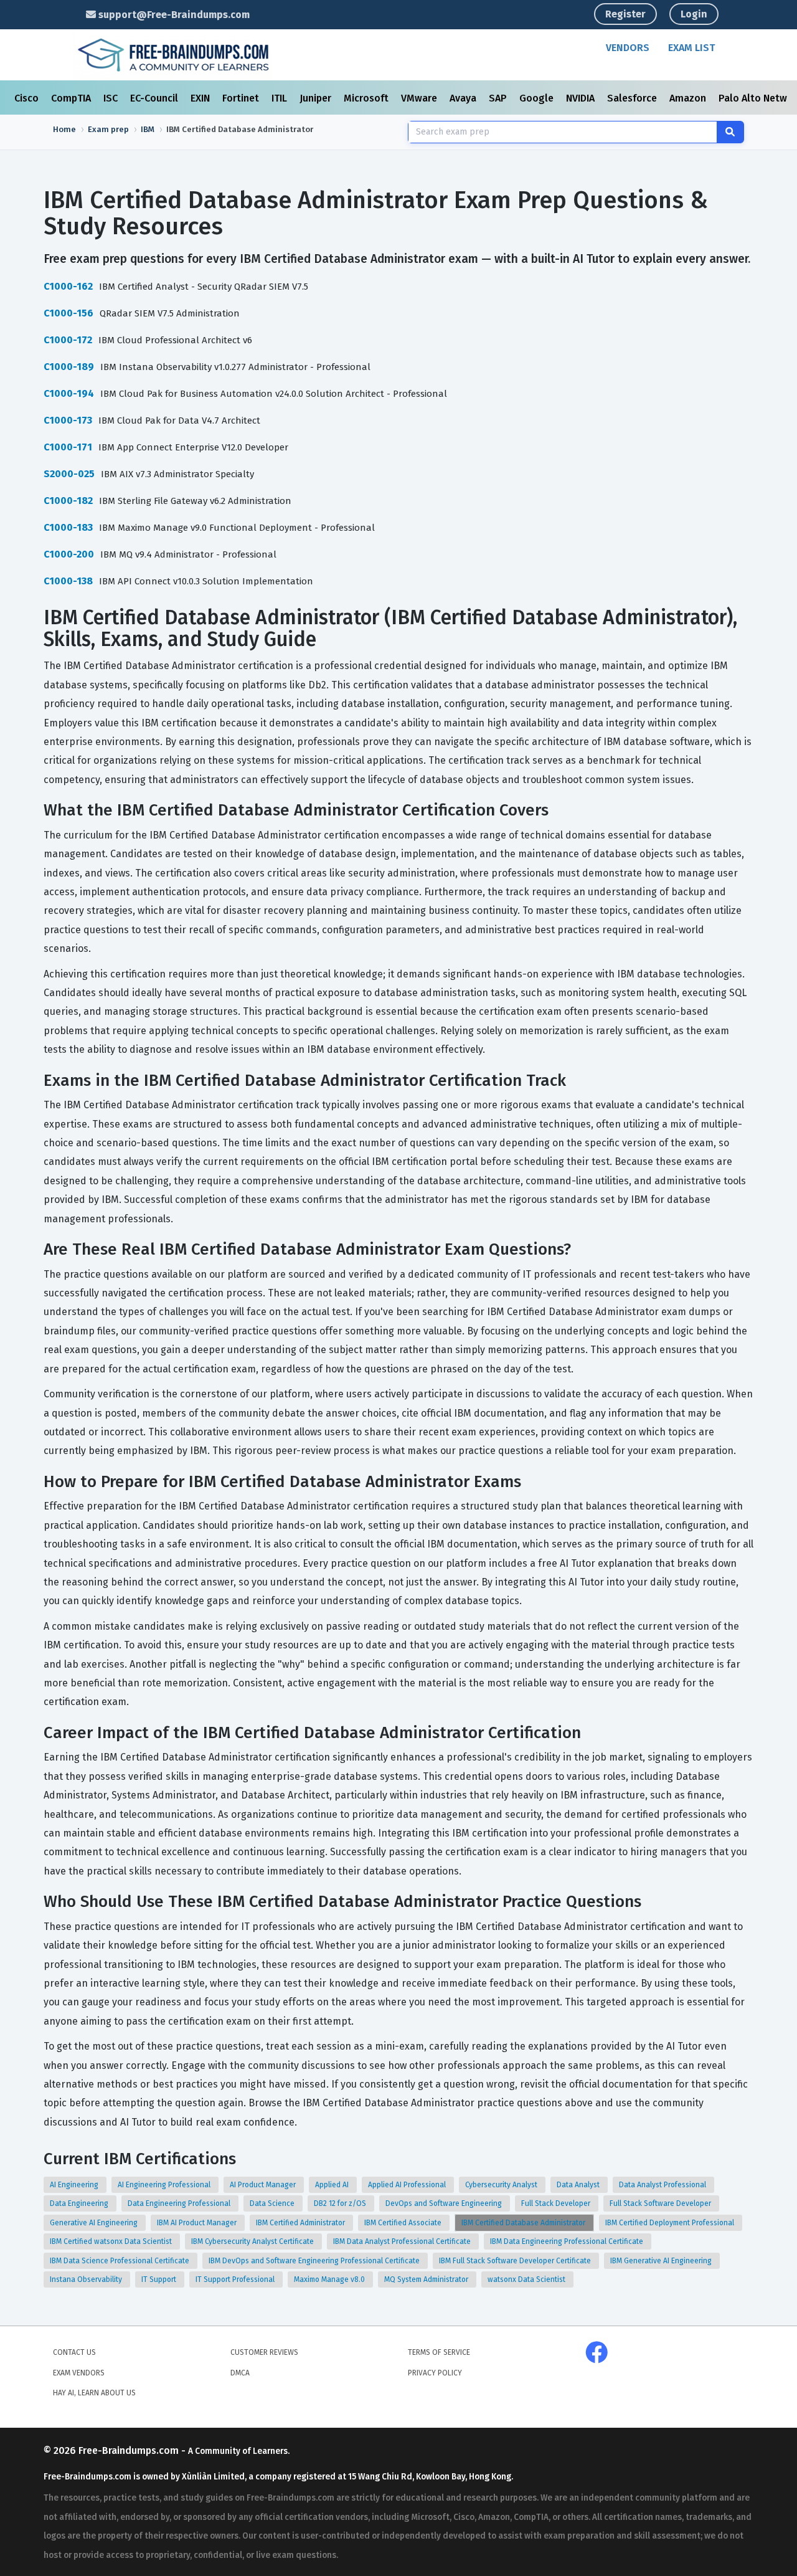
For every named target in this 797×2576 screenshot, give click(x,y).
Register (625, 14)
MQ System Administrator (427, 2279)
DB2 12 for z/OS (341, 2203)
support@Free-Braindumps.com (173, 15)
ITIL (281, 98)
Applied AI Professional (408, 2185)
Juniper (317, 98)
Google (538, 98)
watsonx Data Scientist (527, 2279)
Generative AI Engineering (95, 2223)
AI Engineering (75, 2185)
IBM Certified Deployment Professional (671, 2223)
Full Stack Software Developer (661, 2203)
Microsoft (367, 98)
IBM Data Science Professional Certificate (120, 2261)
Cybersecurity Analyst (502, 2185)
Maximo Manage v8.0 (330, 2279)
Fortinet (242, 98)
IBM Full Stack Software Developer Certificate (516, 2261)
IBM (148, 129)
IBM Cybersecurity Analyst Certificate (253, 2241)
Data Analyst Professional (663, 2185)
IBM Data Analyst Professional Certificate (403, 2241)
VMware (420, 98)
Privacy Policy (435, 2373)
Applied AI (333, 2185)
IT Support (160, 2279)
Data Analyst (579, 2185)
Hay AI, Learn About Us (94, 2393)
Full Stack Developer (557, 2203)
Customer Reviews (264, 2352)
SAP (499, 98)
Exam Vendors (79, 2373)
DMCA (240, 2373)
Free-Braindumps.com (130, 2450)
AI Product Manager (264, 2185)
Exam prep (108, 129)
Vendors (628, 48)
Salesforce (633, 98)
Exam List (691, 48)
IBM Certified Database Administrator (524, 2223)
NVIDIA (582, 98)
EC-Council (155, 98)
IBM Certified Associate (404, 2223)
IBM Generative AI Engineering (662, 2261)
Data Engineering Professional (180, 2203)
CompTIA (72, 98)
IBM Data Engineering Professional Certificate (568, 2241)
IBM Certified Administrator (301, 2223)
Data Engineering (80, 2203)
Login (694, 14)
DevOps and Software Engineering (445, 2203)
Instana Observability (87, 2279)
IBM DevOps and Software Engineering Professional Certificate (315, 2261)
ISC (112, 98)
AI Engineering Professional (165, 2185)
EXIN (201, 98)
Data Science (273, 2203)
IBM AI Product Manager (198, 2223)
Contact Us (74, 2352)
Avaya (464, 98)
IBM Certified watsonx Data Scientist (112, 2241)
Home (64, 129)
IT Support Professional (236, 2279)
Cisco (28, 98)
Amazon (689, 98)
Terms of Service (439, 2352)
